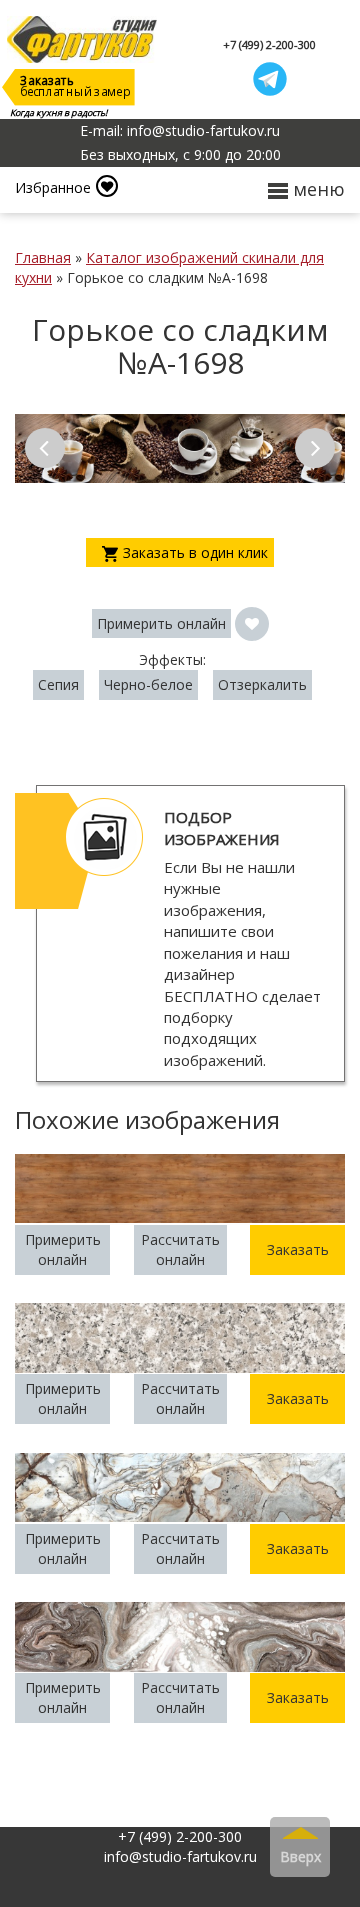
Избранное (53, 187)
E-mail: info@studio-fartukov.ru (180, 131)
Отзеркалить (262, 684)
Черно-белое (148, 684)
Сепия (58, 684)
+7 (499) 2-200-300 (269, 44)
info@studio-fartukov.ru (180, 1856)
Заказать (298, 1249)
